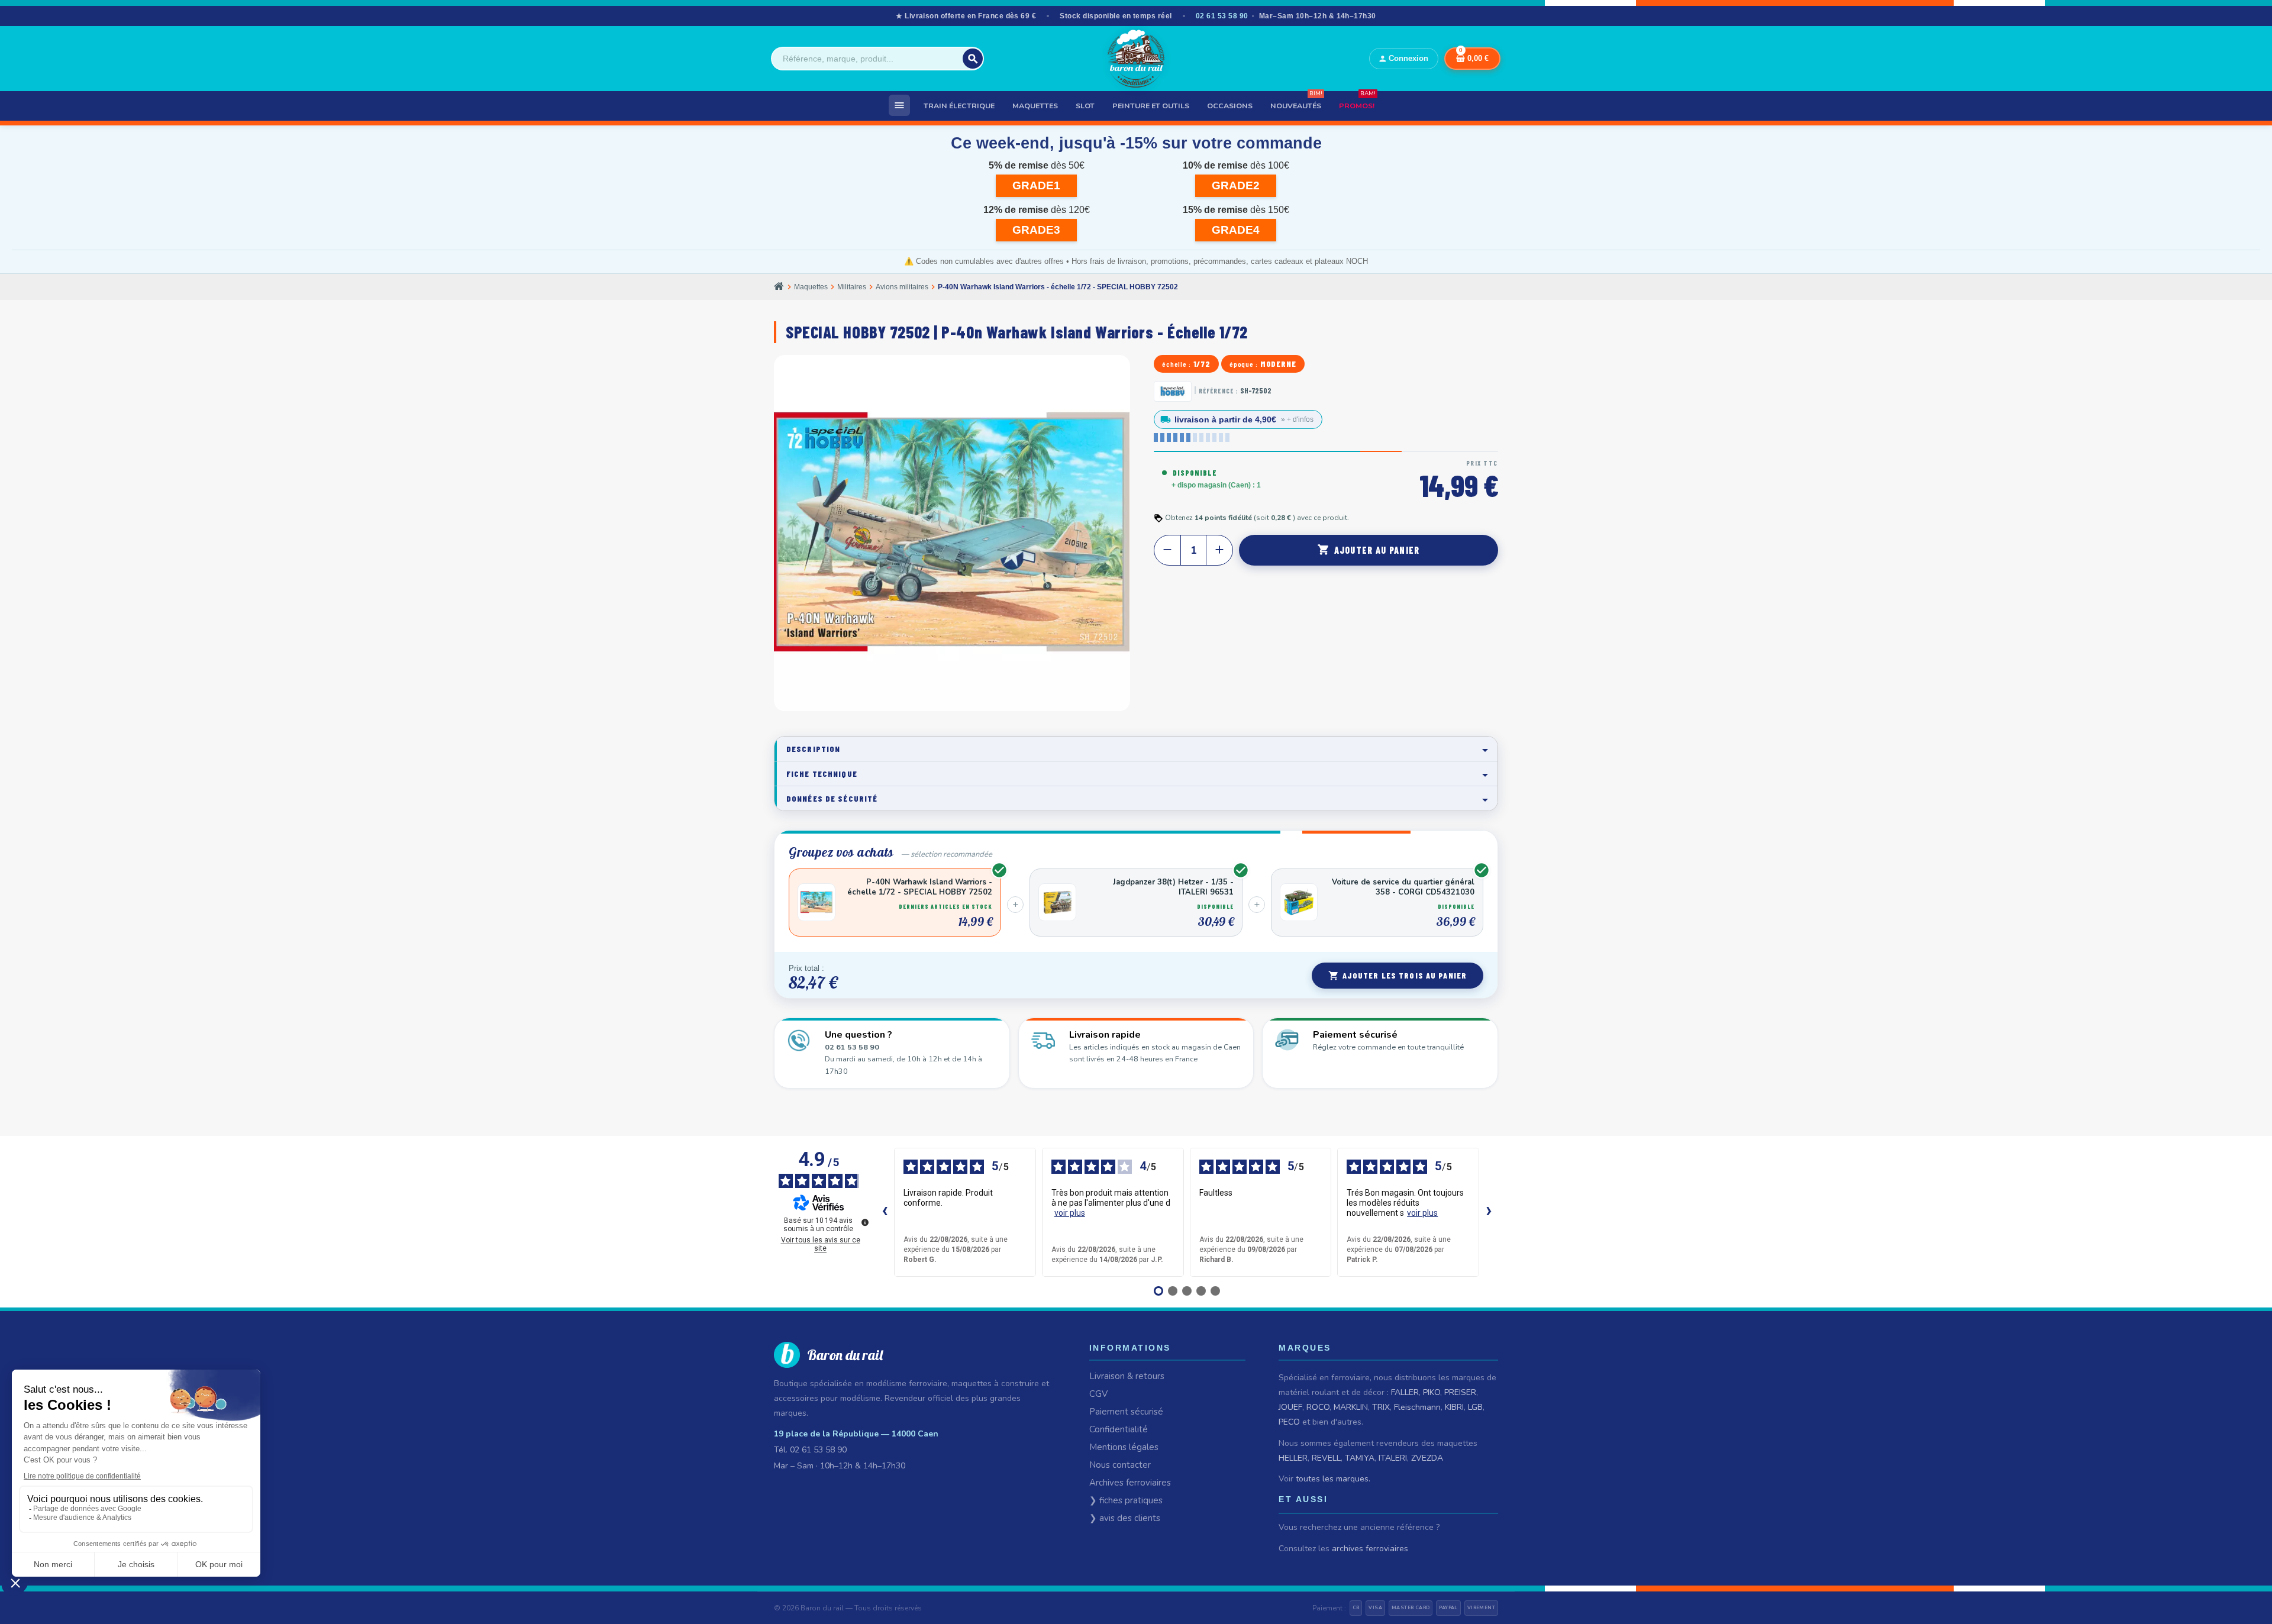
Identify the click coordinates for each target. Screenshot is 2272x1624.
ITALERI (1393, 1458)
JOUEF (1290, 1407)
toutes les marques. (1333, 1479)
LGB (1475, 1407)
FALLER (1405, 1392)
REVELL (1326, 1458)
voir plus (1070, 1213)
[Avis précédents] (885, 1212)
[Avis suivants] (1489, 1212)
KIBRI (1454, 1407)
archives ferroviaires (1370, 1549)
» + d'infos (1297, 419)
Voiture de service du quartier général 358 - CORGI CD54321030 (1403, 887)
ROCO (1318, 1407)
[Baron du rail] (1136, 59)
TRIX (1381, 1407)
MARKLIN (1351, 1407)
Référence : (1218, 391)
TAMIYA (1360, 1458)
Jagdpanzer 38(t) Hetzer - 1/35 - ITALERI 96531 (1173, 887)
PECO (1289, 1422)
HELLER (1293, 1458)
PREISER (1460, 1392)
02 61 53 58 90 (1222, 16)
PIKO (1432, 1392)
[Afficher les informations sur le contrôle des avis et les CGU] (865, 1222)
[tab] (1136, 749)
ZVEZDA (1427, 1458)
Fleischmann (1417, 1407)
